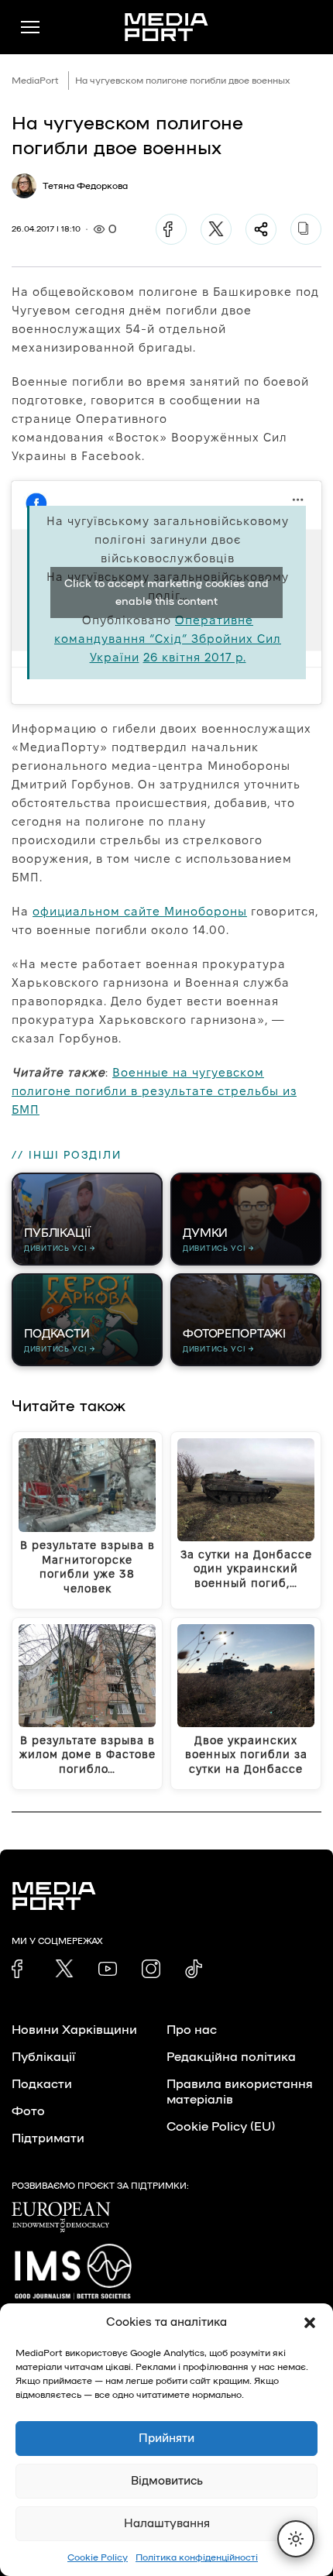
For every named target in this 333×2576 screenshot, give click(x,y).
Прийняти (166, 2439)
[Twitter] (216, 229)
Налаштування (167, 2524)
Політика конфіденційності (197, 2557)
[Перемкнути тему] (296, 2539)
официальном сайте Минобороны (140, 911)
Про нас (192, 2030)
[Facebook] (171, 229)
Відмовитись (167, 2481)
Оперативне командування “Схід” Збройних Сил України (168, 639)
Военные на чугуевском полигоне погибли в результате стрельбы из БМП (154, 1091)
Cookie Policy (98, 2557)
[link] (21, 1969)
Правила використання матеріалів (240, 2092)
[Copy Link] (306, 229)
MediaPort (35, 81)
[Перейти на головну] (166, 27)
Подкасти (42, 2084)
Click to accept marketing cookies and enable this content (166, 592)
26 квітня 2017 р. (195, 657)
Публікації (43, 2057)
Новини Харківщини (74, 2030)
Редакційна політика (231, 2057)
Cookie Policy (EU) (221, 2127)
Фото (28, 2111)
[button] (310, 2323)
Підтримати (48, 2138)
